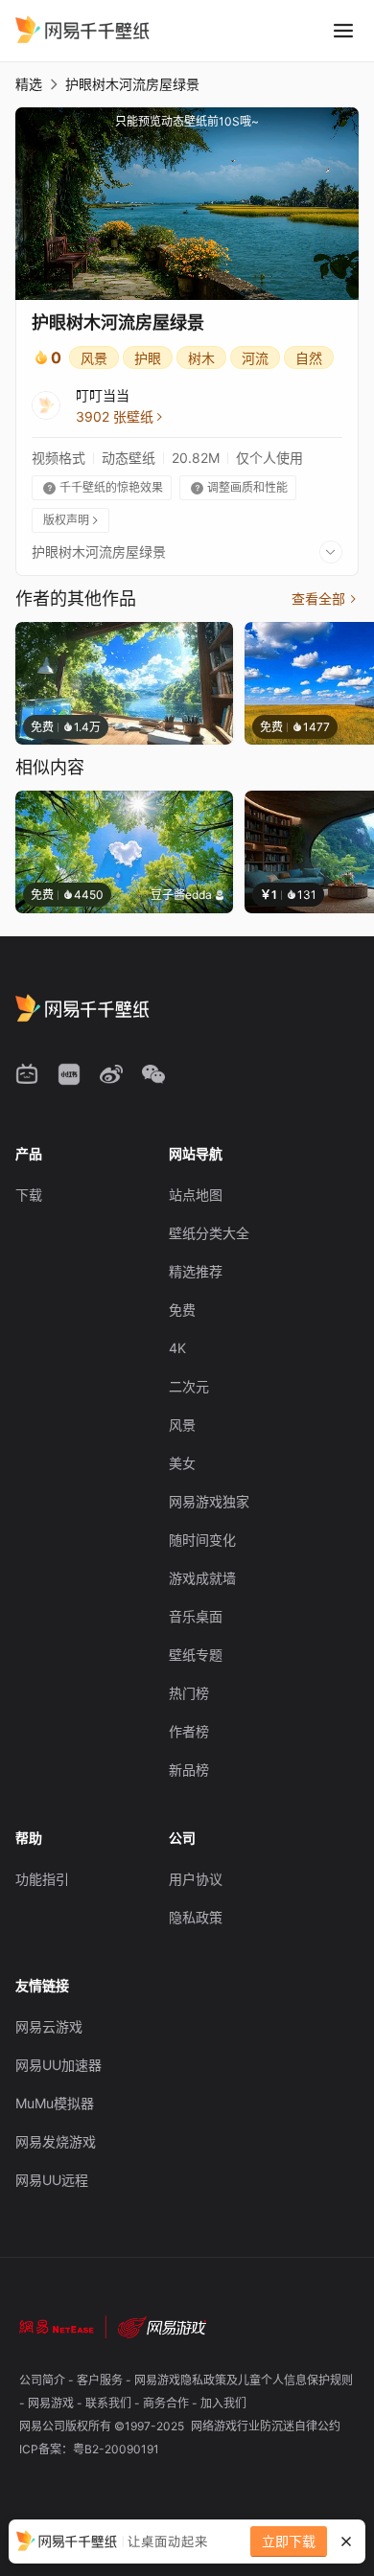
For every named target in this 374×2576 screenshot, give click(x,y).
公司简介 (44, 2380)
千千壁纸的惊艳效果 (103, 487)
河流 (255, 358)
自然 (309, 358)
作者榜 (189, 1731)
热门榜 (189, 1693)
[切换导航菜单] (343, 31)
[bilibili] (27, 1074)
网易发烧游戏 (56, 2141)
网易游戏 (52, 2403)
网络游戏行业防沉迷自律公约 (266, 2426)
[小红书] (69, 1074)
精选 (29, 84)
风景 (94, 358)
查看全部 (325, 598)
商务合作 (167, 2403)
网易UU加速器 (58, 2065)
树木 (201, 358)
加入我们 (223, 2403)
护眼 (148, 358)
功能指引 (42, 1879)
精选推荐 (196, 1271)
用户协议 (196, 1879)
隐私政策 (196, 1917)
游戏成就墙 (202, 1578)
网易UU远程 (52, 2180)
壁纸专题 (196, 1655)
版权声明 (72, 520)
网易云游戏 (49, 2026)
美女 (182, 1463)
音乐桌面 (196, 1616)
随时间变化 (202, 1540)
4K (177, 1348)
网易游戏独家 (209, 1501)
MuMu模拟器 (55, 2103)
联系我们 (110, 2403)
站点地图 (196, 1195)
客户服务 (101, 2380)
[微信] (153, 1074)
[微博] (111, 1074)
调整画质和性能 (239, 487)
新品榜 (189, 1770)
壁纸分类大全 (209, 1233)
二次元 (189, 1386)
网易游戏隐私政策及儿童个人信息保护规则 (244, 2380)
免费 (182, 1310)
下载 (29, 1195)
